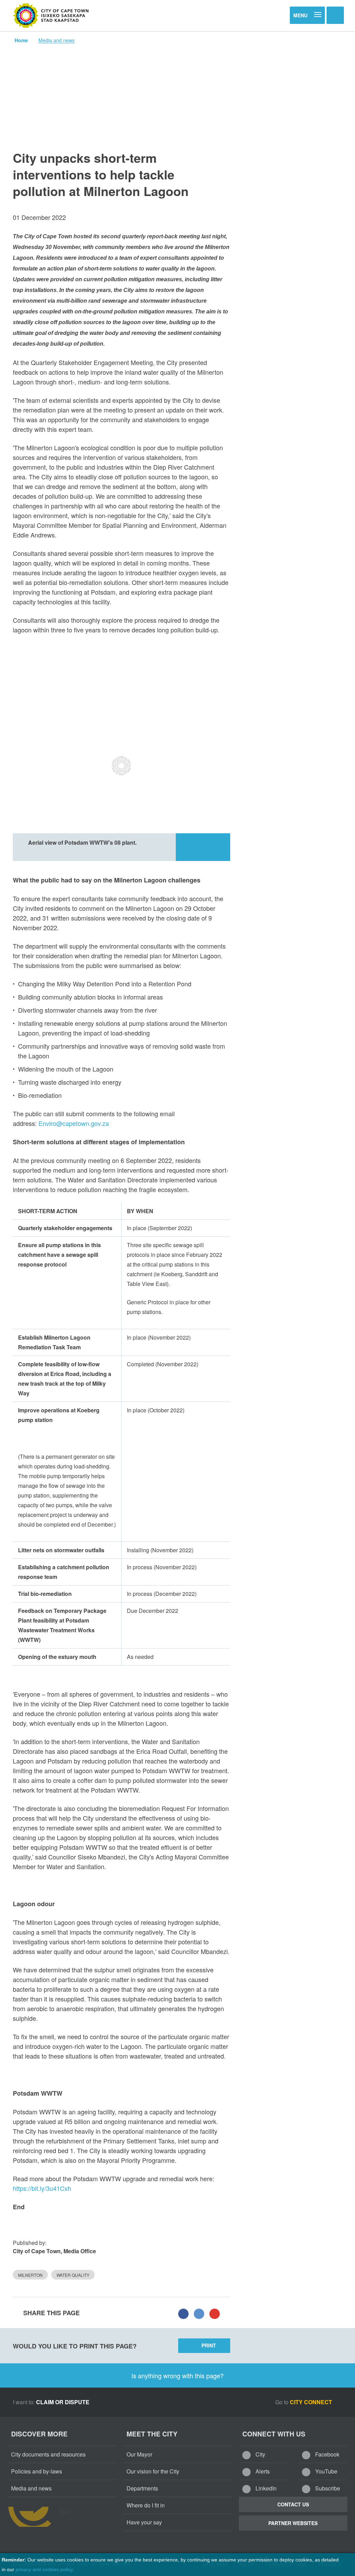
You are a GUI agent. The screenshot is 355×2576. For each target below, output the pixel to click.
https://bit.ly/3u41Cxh (42, 2188)
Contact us (293, 2504)
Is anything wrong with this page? (177, 2375)
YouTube (326, 2471)
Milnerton (30, 2275)
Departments (142, 2488)
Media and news (57, 40)
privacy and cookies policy (44, 2569)
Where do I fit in (146, 2505)
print (209, 2345)
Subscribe (327, 2488)
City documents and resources (48, 2454)
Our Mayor (139, 2454)
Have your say (144, 2522)
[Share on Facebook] (183, 2313)
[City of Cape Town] (51, 16)
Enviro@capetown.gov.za (74, 1123)
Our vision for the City (153, 2471)
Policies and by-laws (37, 2471)
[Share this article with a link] (215, 2313)
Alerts (262, 2471)
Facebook (327, 2454)
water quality (73, 2275)
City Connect (312, 2402)
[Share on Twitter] (199, 2313)
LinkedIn (265, 2488)
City (260, 2454)
